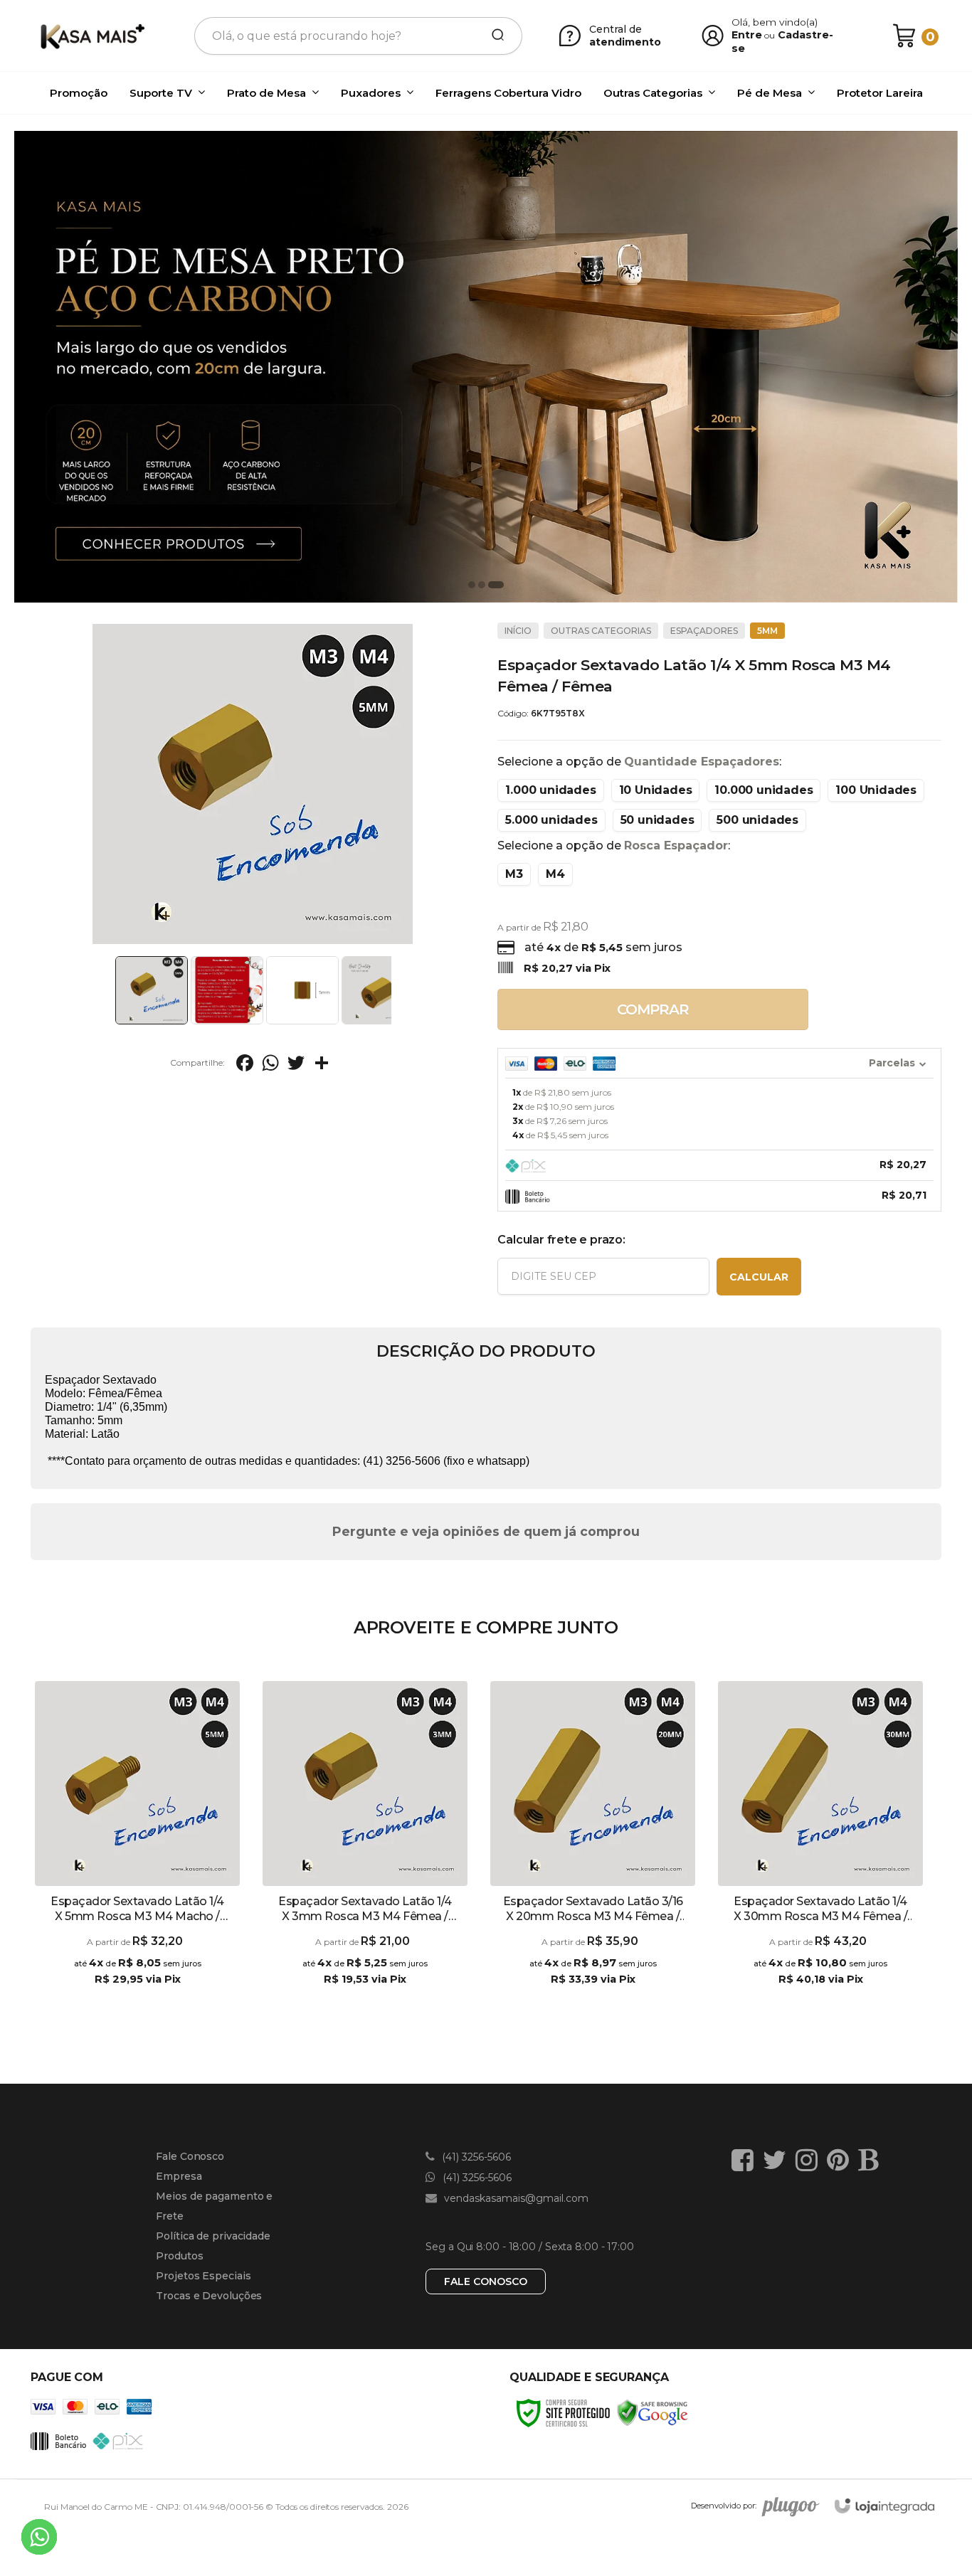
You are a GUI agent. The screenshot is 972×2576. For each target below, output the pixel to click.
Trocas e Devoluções (209, 2296)
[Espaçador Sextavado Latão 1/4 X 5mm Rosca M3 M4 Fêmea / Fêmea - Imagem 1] (152, 990)
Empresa (179, 2176)
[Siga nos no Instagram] (810, 2160)
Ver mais (137, 1993)
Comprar (653, 1009)
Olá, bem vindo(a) (775, 22)
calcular (759, 1277)
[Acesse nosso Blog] (872, 2160)
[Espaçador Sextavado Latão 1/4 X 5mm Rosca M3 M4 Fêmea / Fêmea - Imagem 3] (302, 990)
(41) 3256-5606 (475, 2157)
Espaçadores (704, 631)
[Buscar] (493, 36)
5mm (767, 631)
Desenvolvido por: (724, 2506)
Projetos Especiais (203, 2276)
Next (395, 990)
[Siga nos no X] (778, 2160)
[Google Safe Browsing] (653, 2412)
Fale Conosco (190, 2156)
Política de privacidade (213, 2236)
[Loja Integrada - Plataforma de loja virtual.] (884, 2506)
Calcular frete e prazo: (561, 1240)
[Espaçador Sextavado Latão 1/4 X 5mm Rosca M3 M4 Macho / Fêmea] (137, 1845)
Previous (110, 990)
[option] (486, 367)
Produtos (179, 2256)
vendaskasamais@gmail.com (515, 2198)
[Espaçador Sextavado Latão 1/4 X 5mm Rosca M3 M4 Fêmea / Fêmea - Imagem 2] (227, 990)
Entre (747, 35)
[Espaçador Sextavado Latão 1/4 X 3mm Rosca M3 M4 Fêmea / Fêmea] (365, 1845)
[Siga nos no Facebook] (746, 2160)
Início (518, 631)
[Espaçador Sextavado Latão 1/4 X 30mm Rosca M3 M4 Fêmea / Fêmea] (820, 1845)
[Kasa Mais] (92, 36)
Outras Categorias (601, 631)
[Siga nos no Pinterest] (841, 2160)
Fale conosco (486, 2281)
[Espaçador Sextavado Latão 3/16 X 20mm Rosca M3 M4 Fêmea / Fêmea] (593, 1845)
